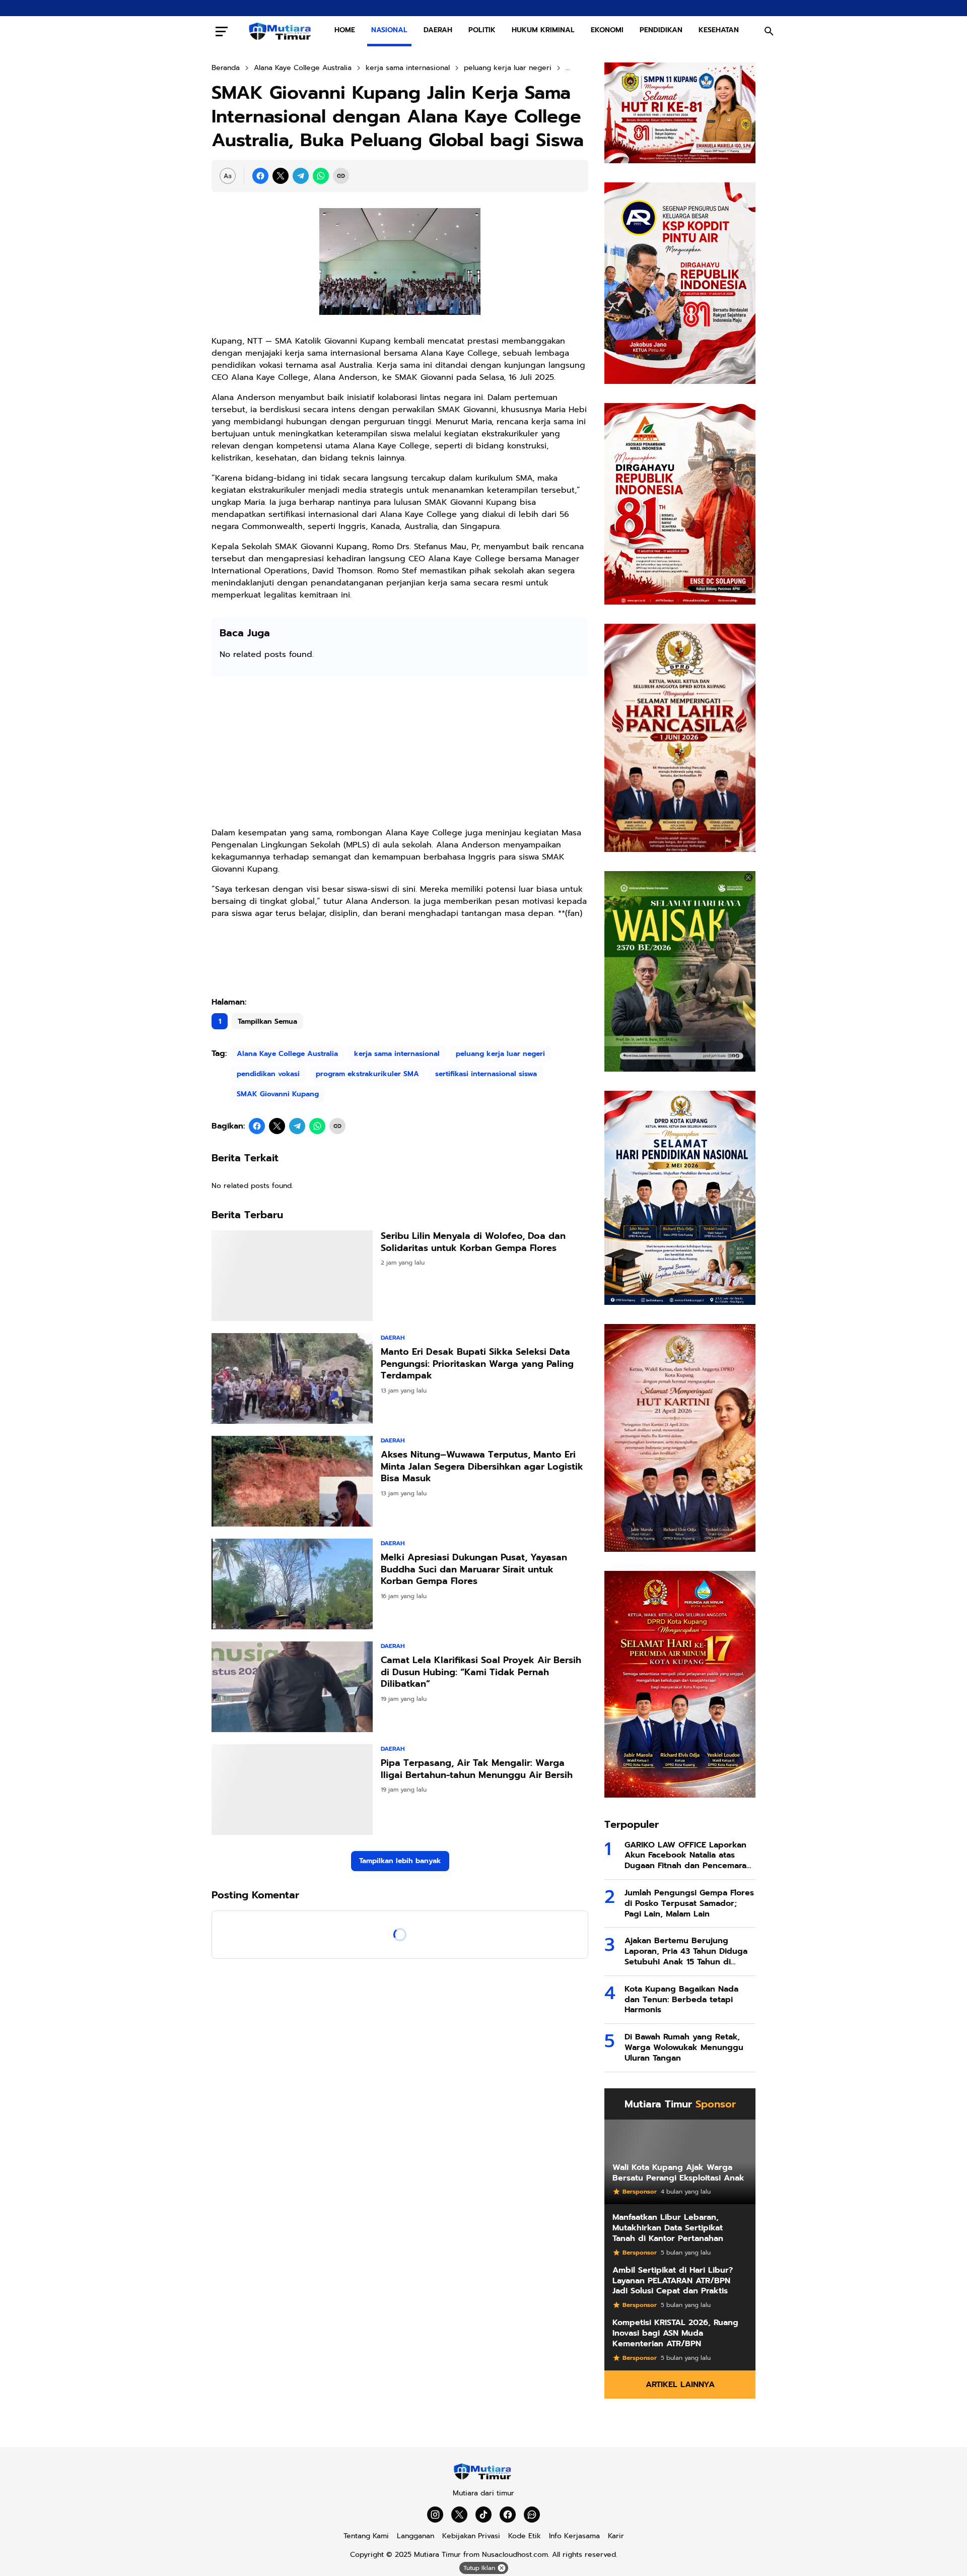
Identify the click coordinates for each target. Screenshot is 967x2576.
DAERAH (438, 30)
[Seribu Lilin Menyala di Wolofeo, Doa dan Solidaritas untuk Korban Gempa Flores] (292, 1276)
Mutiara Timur (437, 2555)
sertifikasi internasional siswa (486, 1074)
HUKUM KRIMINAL (543, 30)
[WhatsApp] (321, 176)
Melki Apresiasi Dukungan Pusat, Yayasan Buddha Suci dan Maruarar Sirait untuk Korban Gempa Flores (474, 1569)
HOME (345, 30)
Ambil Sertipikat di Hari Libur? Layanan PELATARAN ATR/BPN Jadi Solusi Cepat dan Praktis (673, 2281)
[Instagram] (435, 2515)
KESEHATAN (719, 30)
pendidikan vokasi (268, 1074)
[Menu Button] (222, 31)
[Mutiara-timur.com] (281, 31)
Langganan (416, 2536)
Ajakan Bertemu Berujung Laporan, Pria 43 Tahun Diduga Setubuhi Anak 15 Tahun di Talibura (686, 1951)
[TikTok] (483, 2515)
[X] (281, 176)
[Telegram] (301, 176)
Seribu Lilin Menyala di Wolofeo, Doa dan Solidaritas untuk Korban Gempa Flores (473, 1242)
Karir (616, 2536)
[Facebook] (260, 176)
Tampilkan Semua (267, 1021)
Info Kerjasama (574, 2536)
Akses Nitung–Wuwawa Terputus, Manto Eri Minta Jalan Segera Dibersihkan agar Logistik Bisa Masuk (482, 1467)
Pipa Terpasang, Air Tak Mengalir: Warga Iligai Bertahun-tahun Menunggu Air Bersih (477, 1769)
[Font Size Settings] (228, 176)
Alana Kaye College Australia (287, 1054)
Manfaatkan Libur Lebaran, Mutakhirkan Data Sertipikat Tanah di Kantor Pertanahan (668, 2228)
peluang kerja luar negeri (500, 1054)
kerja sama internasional (397, 1054)
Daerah (393, 1338)
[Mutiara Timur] (483, 2478)
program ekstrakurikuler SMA (367, 1074)
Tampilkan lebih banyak (400, 1861)
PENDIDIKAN (661, 30)
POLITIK (482, 30)
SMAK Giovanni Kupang (278, 1094)
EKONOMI (607, 30)
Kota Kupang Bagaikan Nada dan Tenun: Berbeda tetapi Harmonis (681, 2000)
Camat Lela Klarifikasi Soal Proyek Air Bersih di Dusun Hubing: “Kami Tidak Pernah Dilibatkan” (481, 1672)
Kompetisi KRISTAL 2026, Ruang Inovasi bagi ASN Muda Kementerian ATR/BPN (675, 2333)
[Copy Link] (341, 176)
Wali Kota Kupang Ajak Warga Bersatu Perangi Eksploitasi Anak (678, 2173)
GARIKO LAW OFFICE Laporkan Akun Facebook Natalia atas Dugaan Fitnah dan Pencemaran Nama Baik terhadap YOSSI (688, 1856)
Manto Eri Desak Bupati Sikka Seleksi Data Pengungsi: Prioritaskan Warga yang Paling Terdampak (477, 1364)
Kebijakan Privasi (471, 2536)
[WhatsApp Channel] (532, 2515)
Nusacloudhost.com (515, 2555)
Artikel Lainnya (680, 2385)
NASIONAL (389, 30)
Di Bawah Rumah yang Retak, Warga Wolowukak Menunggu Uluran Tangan (684, 2047)
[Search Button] (769, 31)
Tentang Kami (366, 2536)
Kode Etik (525, 2536)
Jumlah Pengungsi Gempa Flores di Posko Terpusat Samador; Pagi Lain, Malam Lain (689, 1903)
